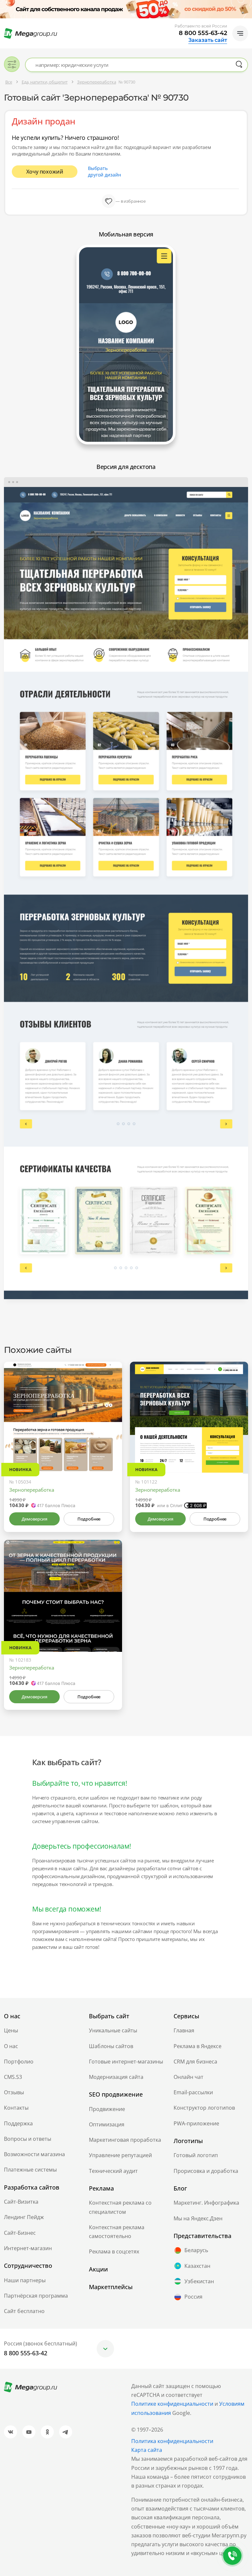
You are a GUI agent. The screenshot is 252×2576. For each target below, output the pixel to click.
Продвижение (107, 2109)
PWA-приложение (196, 2123)
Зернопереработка (32, 1490)
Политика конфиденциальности (172, 2441)
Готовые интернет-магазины (126, 2062)
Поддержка (18, 2123)
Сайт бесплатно (24, 2311)
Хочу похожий (45, 172)
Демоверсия (34, 1519)
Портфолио (19, 2062)
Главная (184, 2030)
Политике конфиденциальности (172, 2404)
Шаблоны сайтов (111, 2046)
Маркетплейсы (111, 2287)
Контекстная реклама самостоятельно (117, 2232)
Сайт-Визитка (21, 2202)
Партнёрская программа (36, 2296)
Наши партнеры (25, 2280)
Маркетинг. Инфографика (206, 2203)
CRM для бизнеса (195, 2062)
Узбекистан (199, 2281)
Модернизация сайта (116, 2077)
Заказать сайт (208, 40)
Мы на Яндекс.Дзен (198, 2218)
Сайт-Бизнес (20, 2233)
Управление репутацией (120, 2155)
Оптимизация (107, 2124)
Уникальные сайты (113, 2030)
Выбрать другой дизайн (105, 171)
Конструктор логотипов (204, 2108)
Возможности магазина (34, 2154)
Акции (98, 2269)
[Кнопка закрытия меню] (247, 5)
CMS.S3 (13, 2077)
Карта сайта (147, 2450)
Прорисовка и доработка (206, 2171)
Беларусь (196, 2250)
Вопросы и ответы (28, 2139)
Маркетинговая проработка (125, 2140)
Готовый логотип (196, 2155)
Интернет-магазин (28, 2248)
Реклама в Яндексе (198, 2046)
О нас (11, 2046)
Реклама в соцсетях (114, 2251)
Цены (11, 2030)
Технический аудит (113, 2171)
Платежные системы (30, 2170)
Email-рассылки (193, 2092)
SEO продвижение (116, 2094)
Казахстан (197, 2266)
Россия (193, 2297)
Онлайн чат (189, 2077)
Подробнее (89, 1519)
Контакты (16, 2108)
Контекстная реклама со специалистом (120, 2207)
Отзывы (14, 2092)
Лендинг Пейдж (24, 2217)
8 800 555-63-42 (203, 33)
